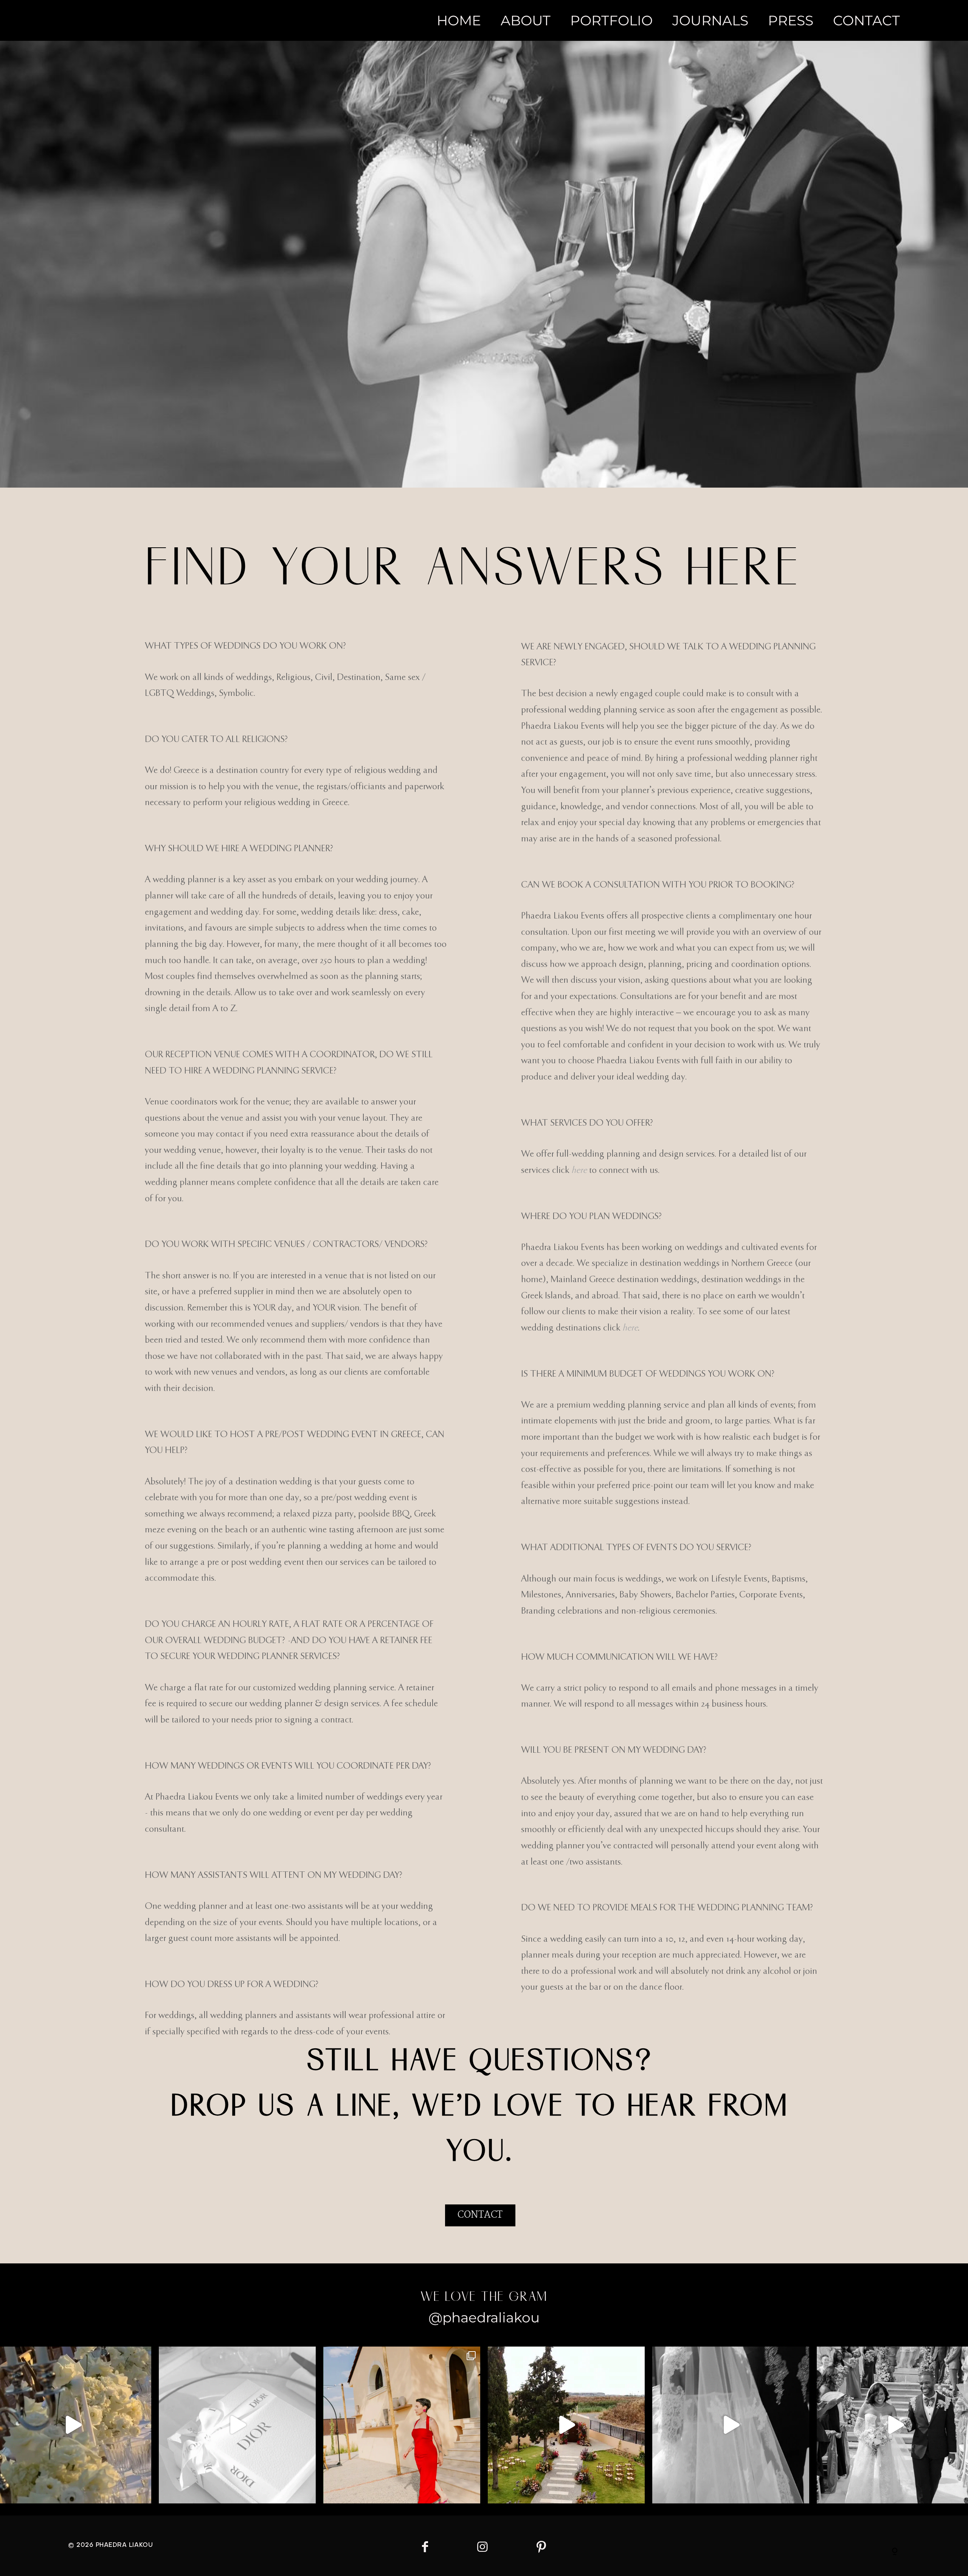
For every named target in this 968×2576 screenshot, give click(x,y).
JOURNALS (710, 20)
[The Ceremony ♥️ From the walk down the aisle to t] (731, 2425)
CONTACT (866, 20)
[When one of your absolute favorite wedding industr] (566, 2425)
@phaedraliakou (484, 2317)
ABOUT (526, 20)
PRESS (791, 20)
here (579, 1170)
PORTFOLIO (611, 20)
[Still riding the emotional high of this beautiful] (402, 2425)
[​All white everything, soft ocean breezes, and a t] (237, 2425)
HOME (459, 20)
